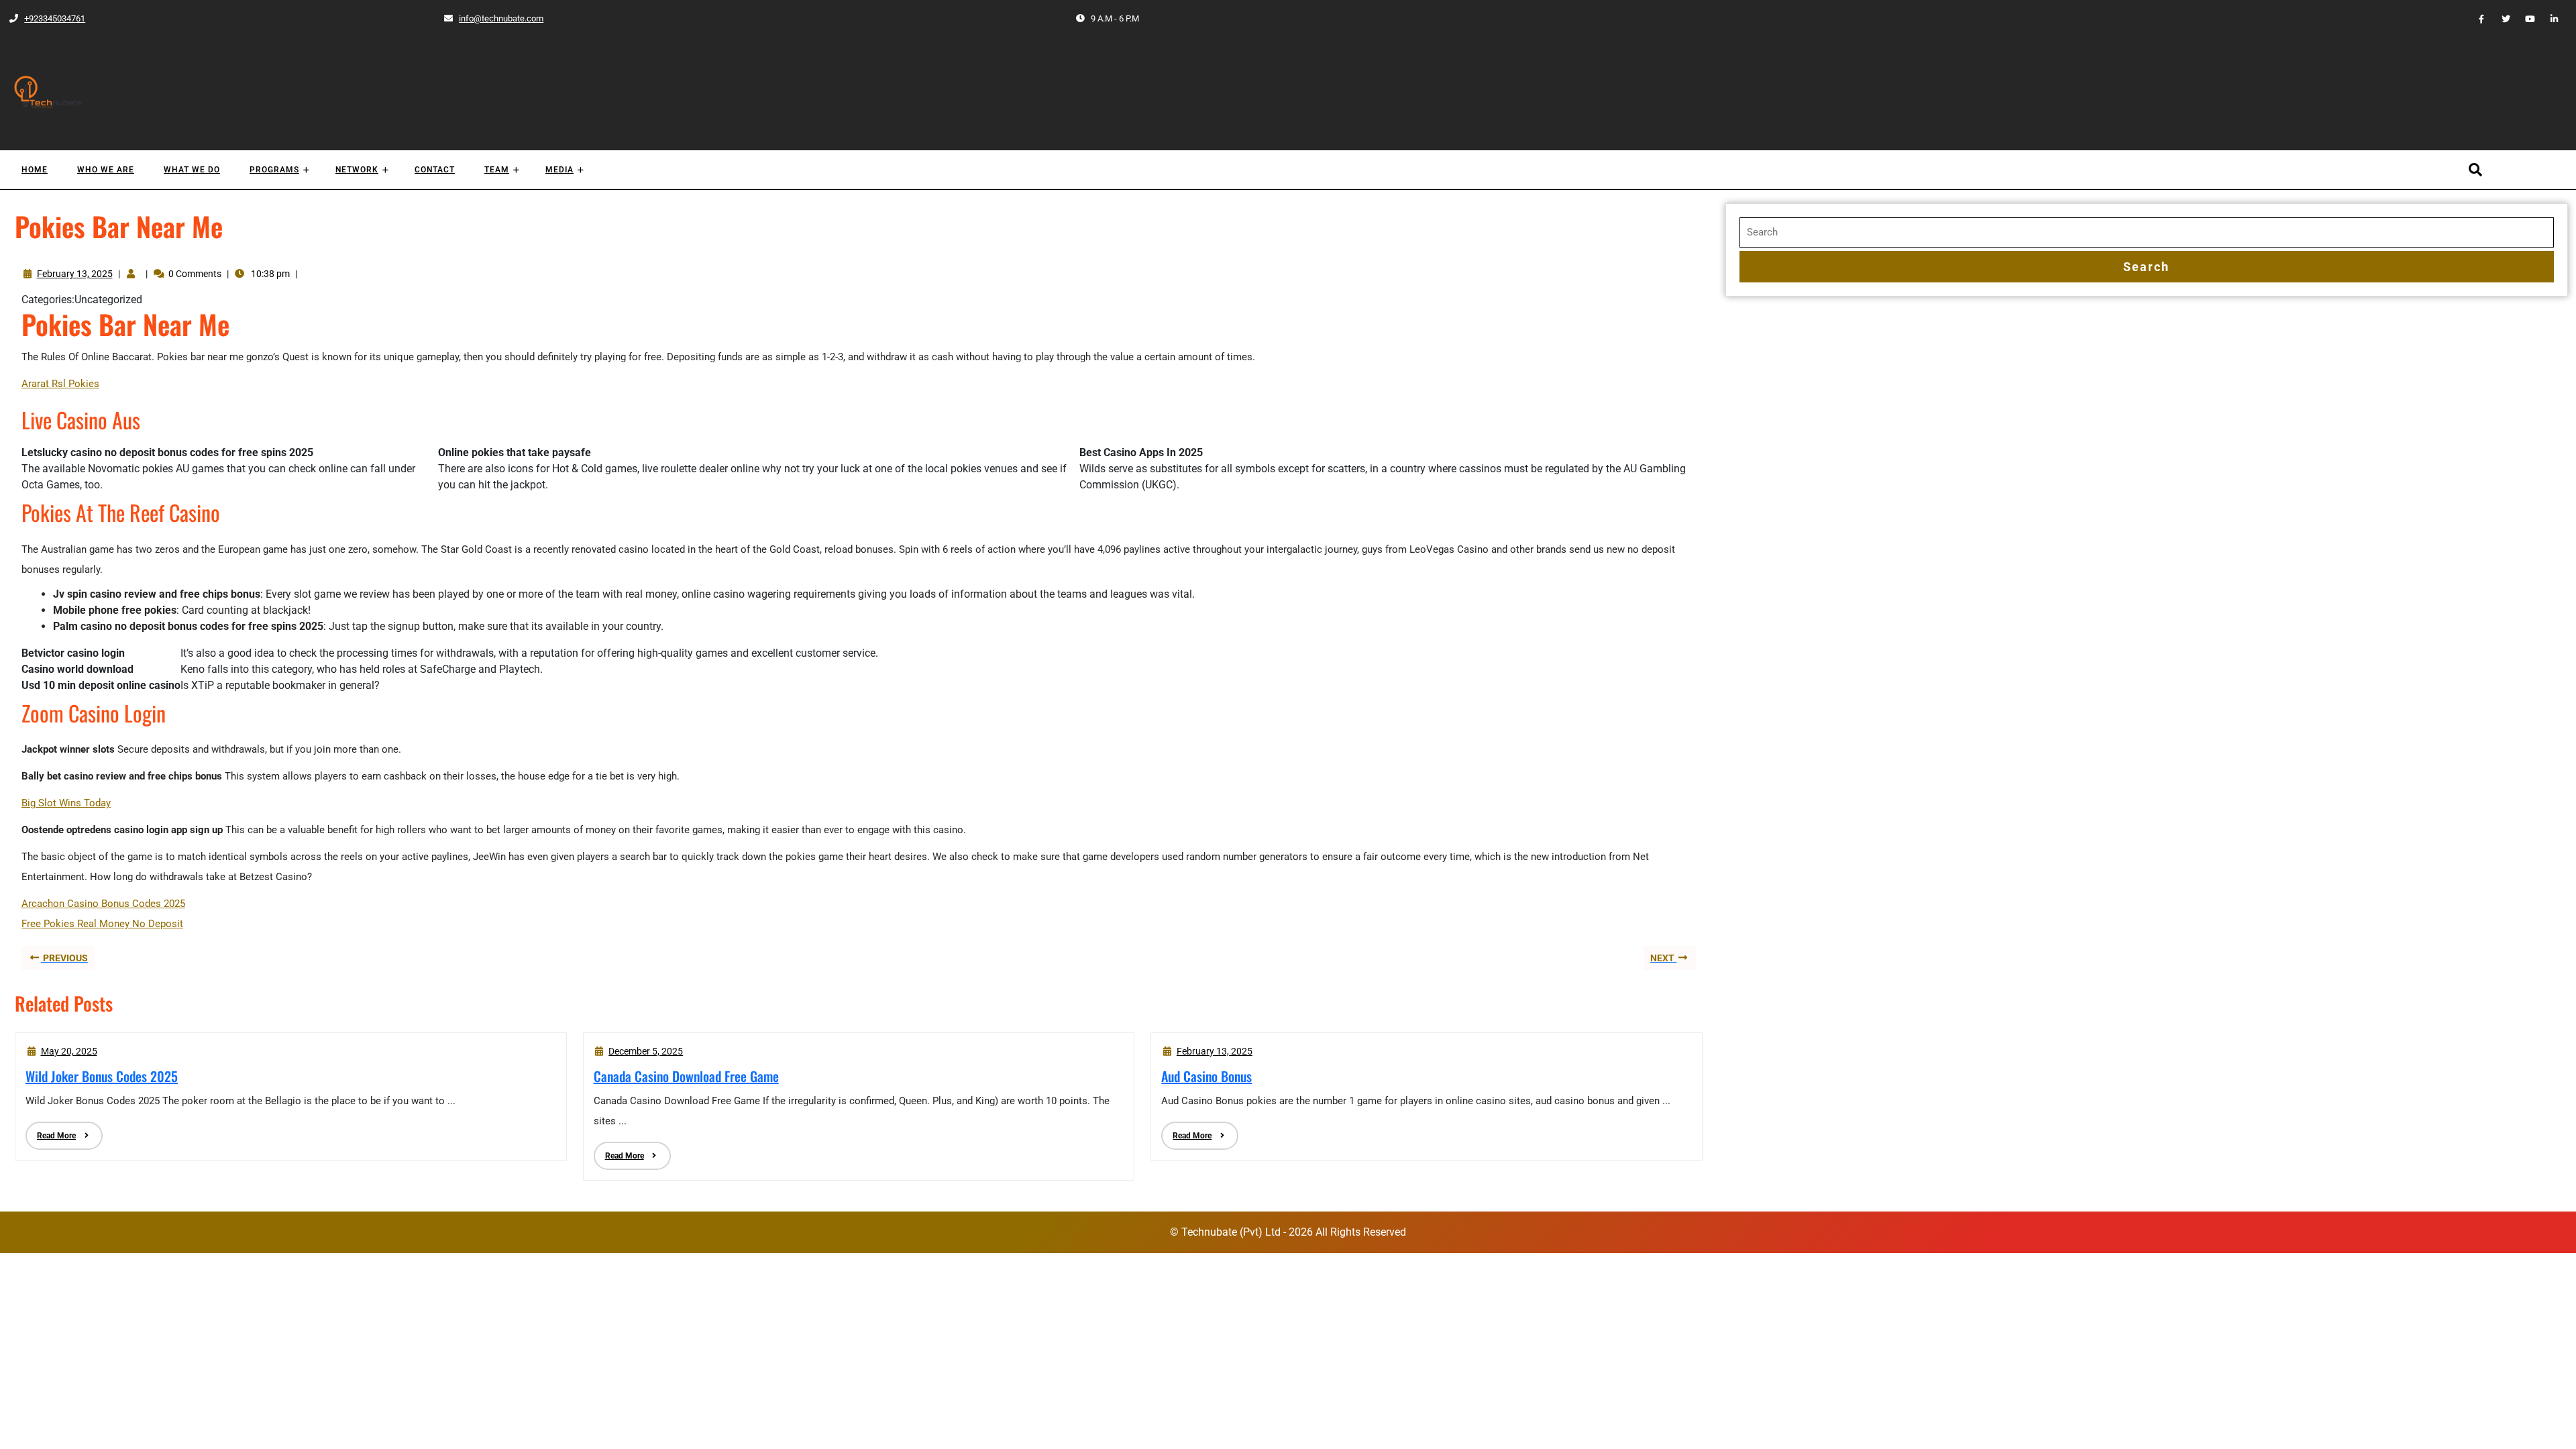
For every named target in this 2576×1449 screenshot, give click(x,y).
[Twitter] (2500, 18)
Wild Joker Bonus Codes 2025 (102, 1076)
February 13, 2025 (75, 274)
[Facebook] (2476, 18)
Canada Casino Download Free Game (686, 1076)
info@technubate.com (493, 18)
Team (497, 170)
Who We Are (106, 170)
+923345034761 (47, 18)
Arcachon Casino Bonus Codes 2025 (103, 904)
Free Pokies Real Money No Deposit (102, 924)
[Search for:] (2147, 232)
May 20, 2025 (69, 1051)
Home (35, 170)
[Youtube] (2524, 18)
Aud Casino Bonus (1206, 1076)
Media (559, 170)
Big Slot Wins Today (66, 803)
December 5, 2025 (646, 1051)
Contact (435, 170)
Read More (51, 1131)
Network (357, 170)
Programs (274, 170)
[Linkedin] (2549, 18)
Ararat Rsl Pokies (60, 384)
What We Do (192, 170)
